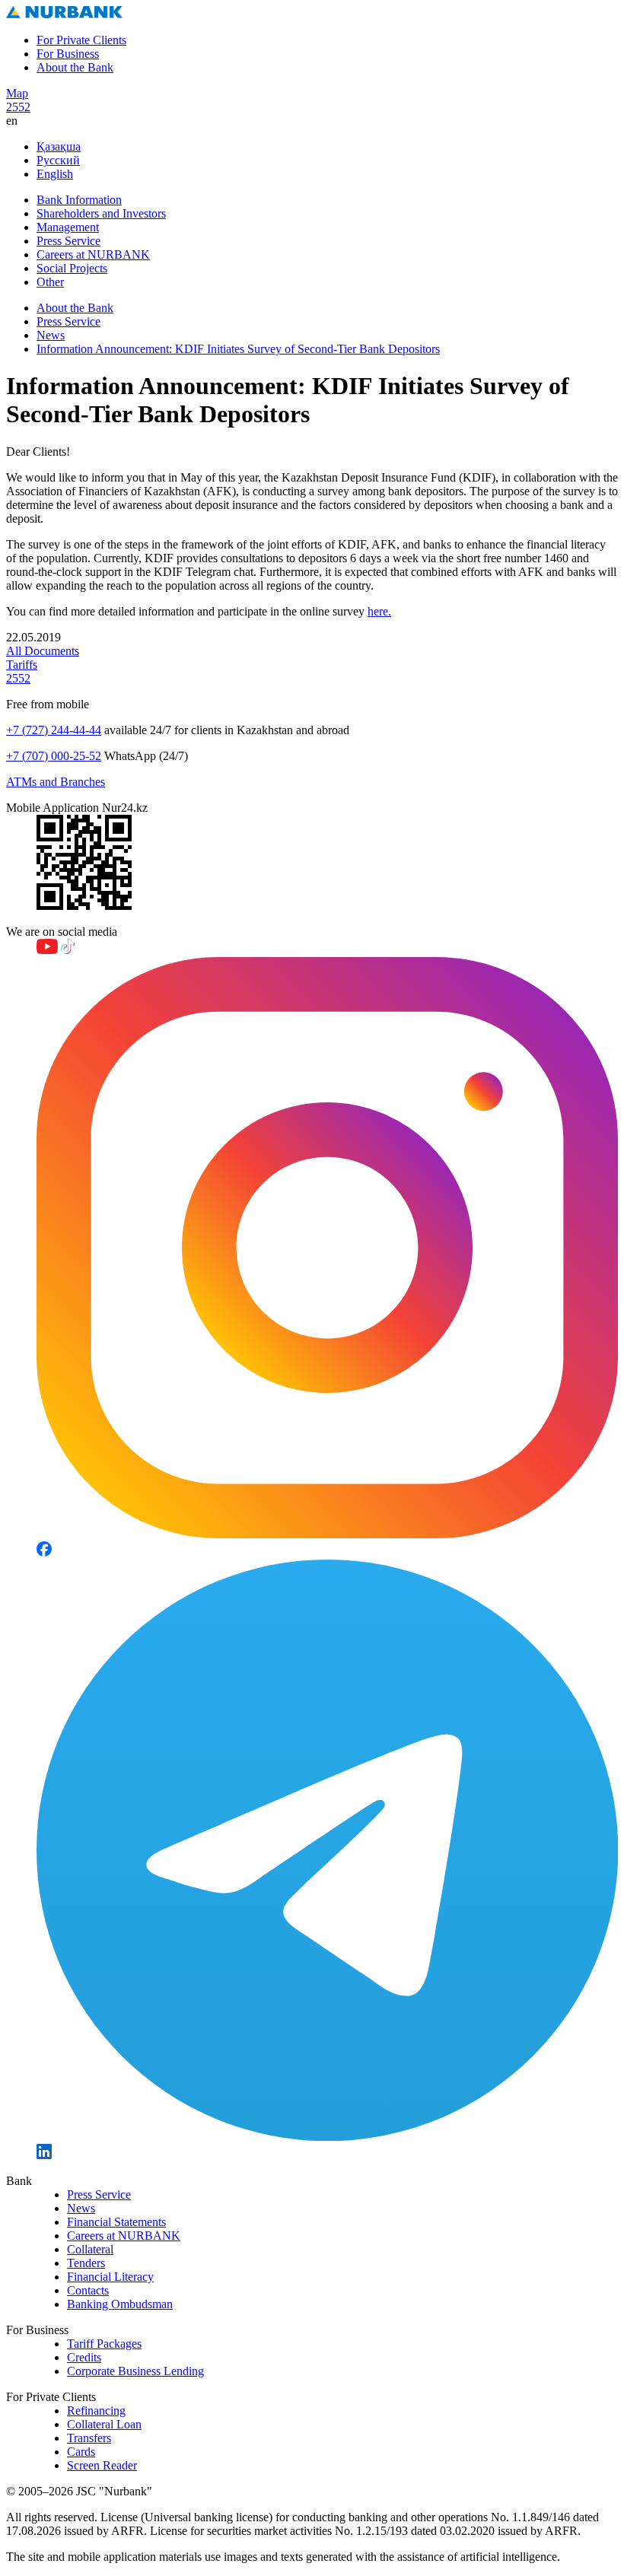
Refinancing (96, 2411)
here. (379, 611)
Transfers (89, 2438)
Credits (84, 2357)
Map (17, 93)
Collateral (90, 2249)
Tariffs (22, 665)
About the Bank (75, 67)
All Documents (43, 651)
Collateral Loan (104, 2424)
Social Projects (72, 268)
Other (50, 282)
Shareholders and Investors (101, 213)
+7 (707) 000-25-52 (54, 756)
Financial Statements (116, 2222)
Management (68, 227)
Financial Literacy (110, 2277)
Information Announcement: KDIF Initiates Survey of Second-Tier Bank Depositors (238, 349)
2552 (18, 107)
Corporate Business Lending (135, 2371)
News (51, 335)
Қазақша (59, 146)
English (55, 174)
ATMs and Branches (56, 782)
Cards (81, 2452)
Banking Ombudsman (120, 2304)
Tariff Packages (104, 2344)
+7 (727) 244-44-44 (54, 730)
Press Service (68, 241)
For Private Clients (81, 40)
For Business (68, 54)
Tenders (86, 2263)
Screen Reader (102, 2465)
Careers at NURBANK (93, 254)
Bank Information (79, 200)
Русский (58, 160)
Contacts (88, 2290)
